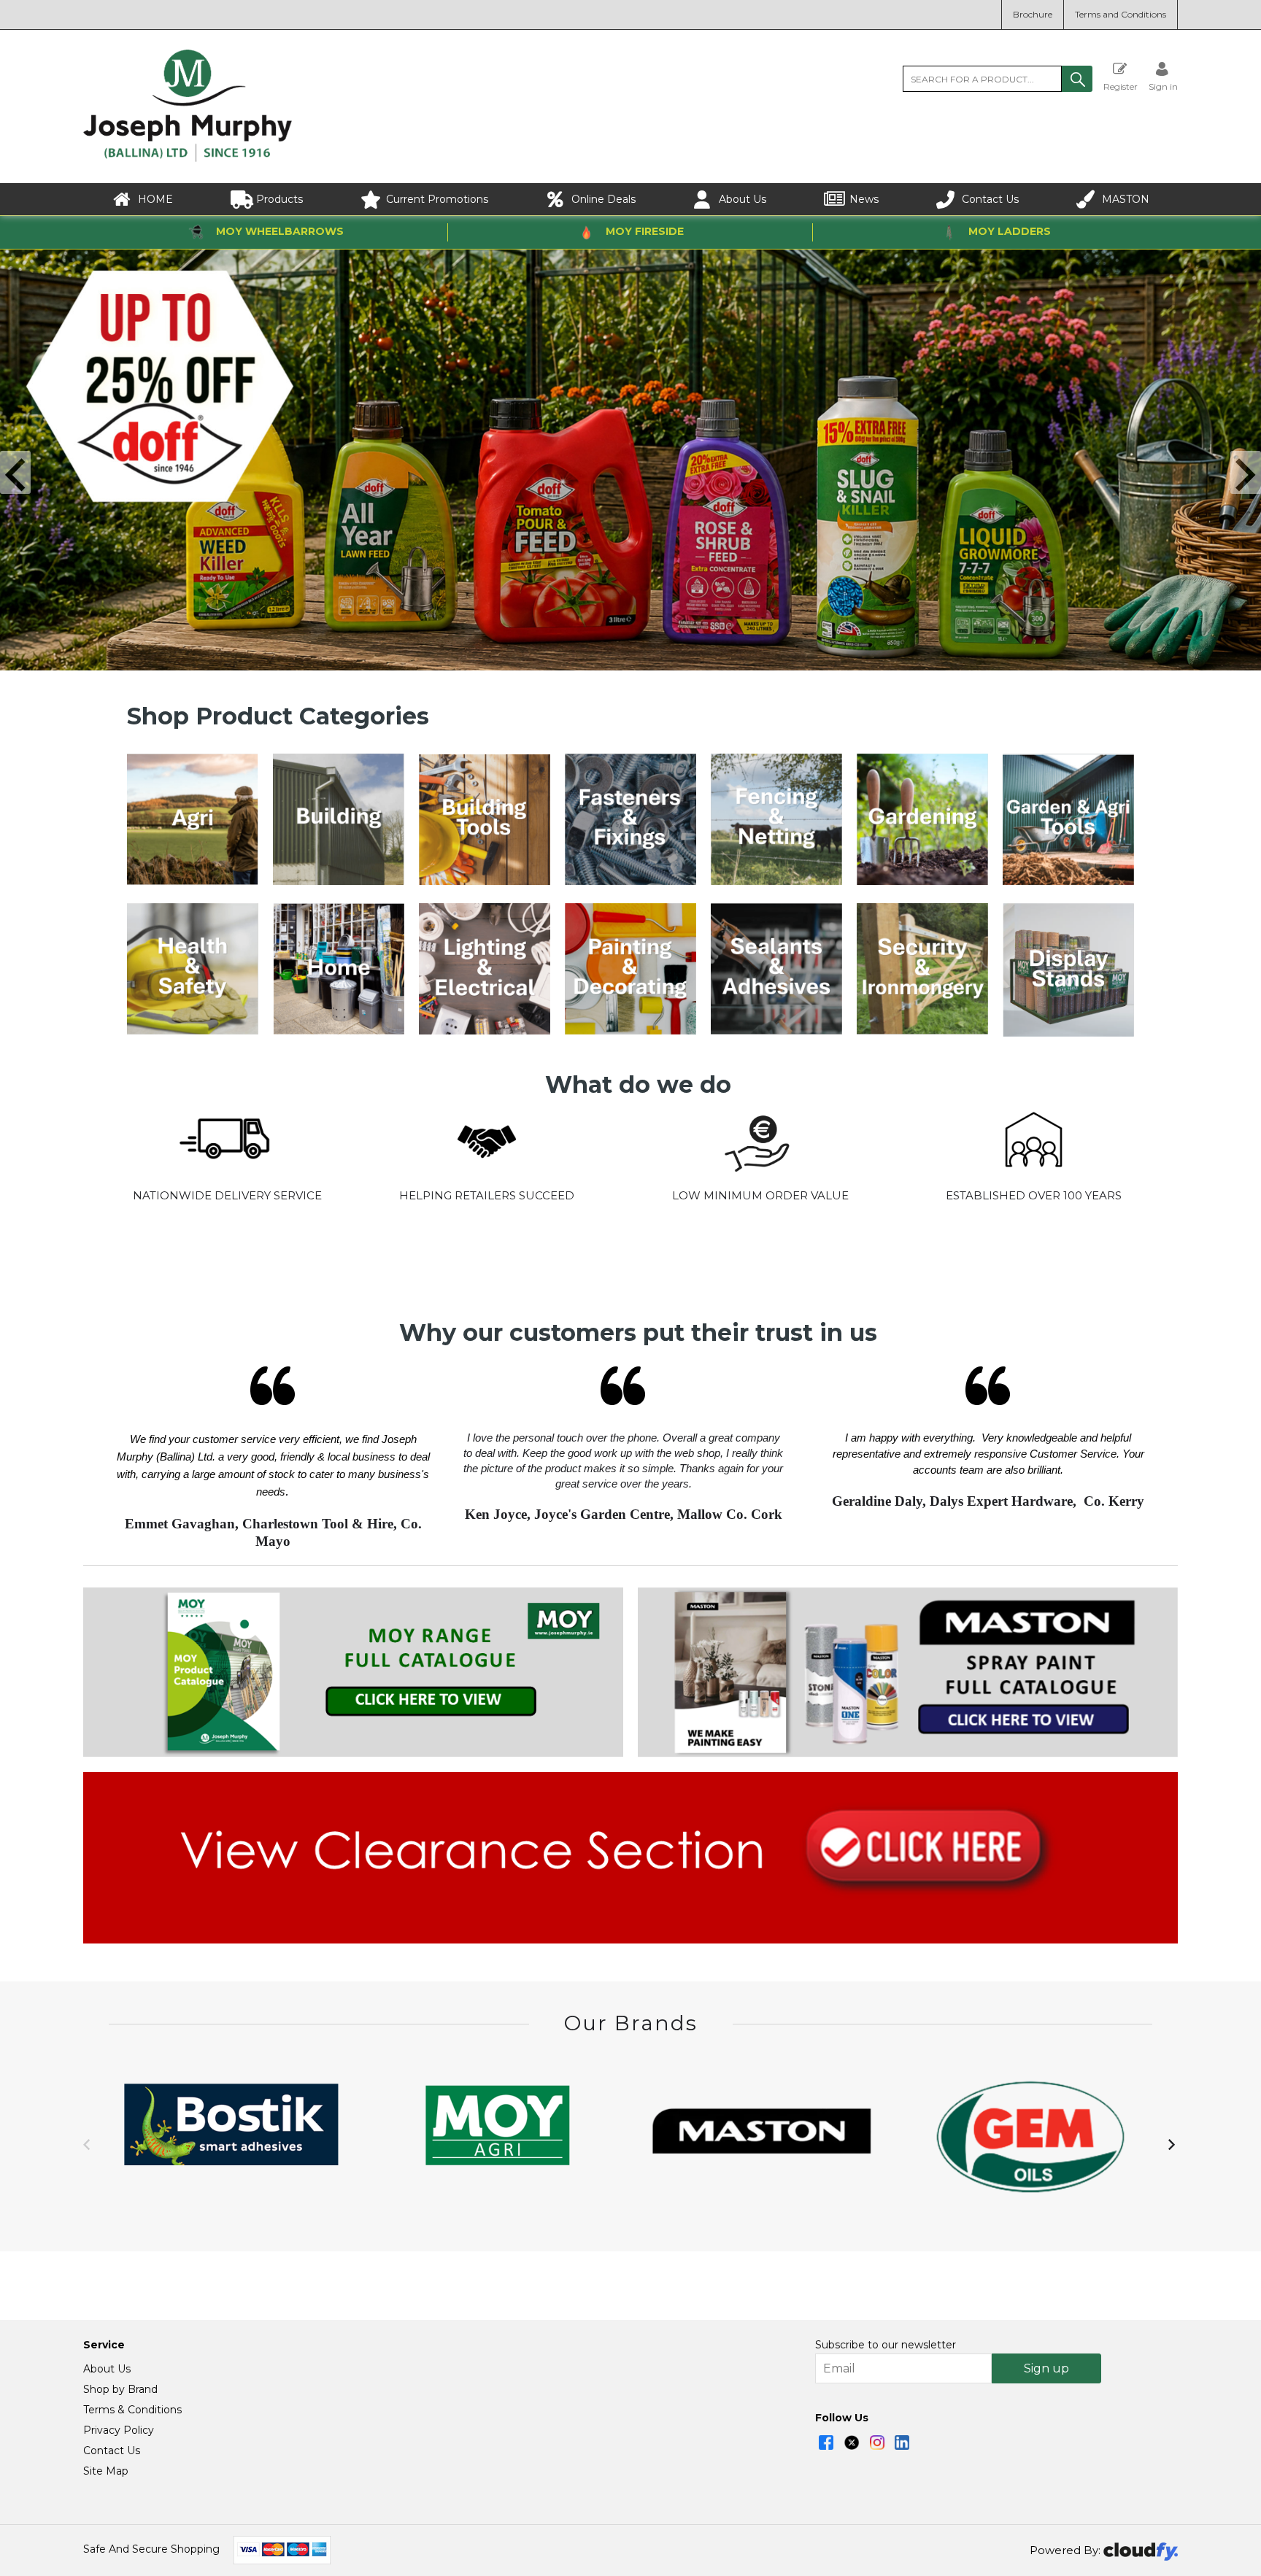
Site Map (106, 2471)
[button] (1077, 79)
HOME (155, 199)
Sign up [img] (1046, 2368)
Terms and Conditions (1121, 14)
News (864, 199)
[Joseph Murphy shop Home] (188, 158)
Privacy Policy (119, 2430)
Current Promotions (437, 199)
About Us (743, 199)
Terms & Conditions (132, 2410)
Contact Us (990, 199)
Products (279, 199)
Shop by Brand (120, 2389)
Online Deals (603, 199)
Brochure (1033, 14)
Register (1121, 86)
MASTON (1126, 199)
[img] (826, 2442)
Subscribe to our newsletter (886, 2345)
